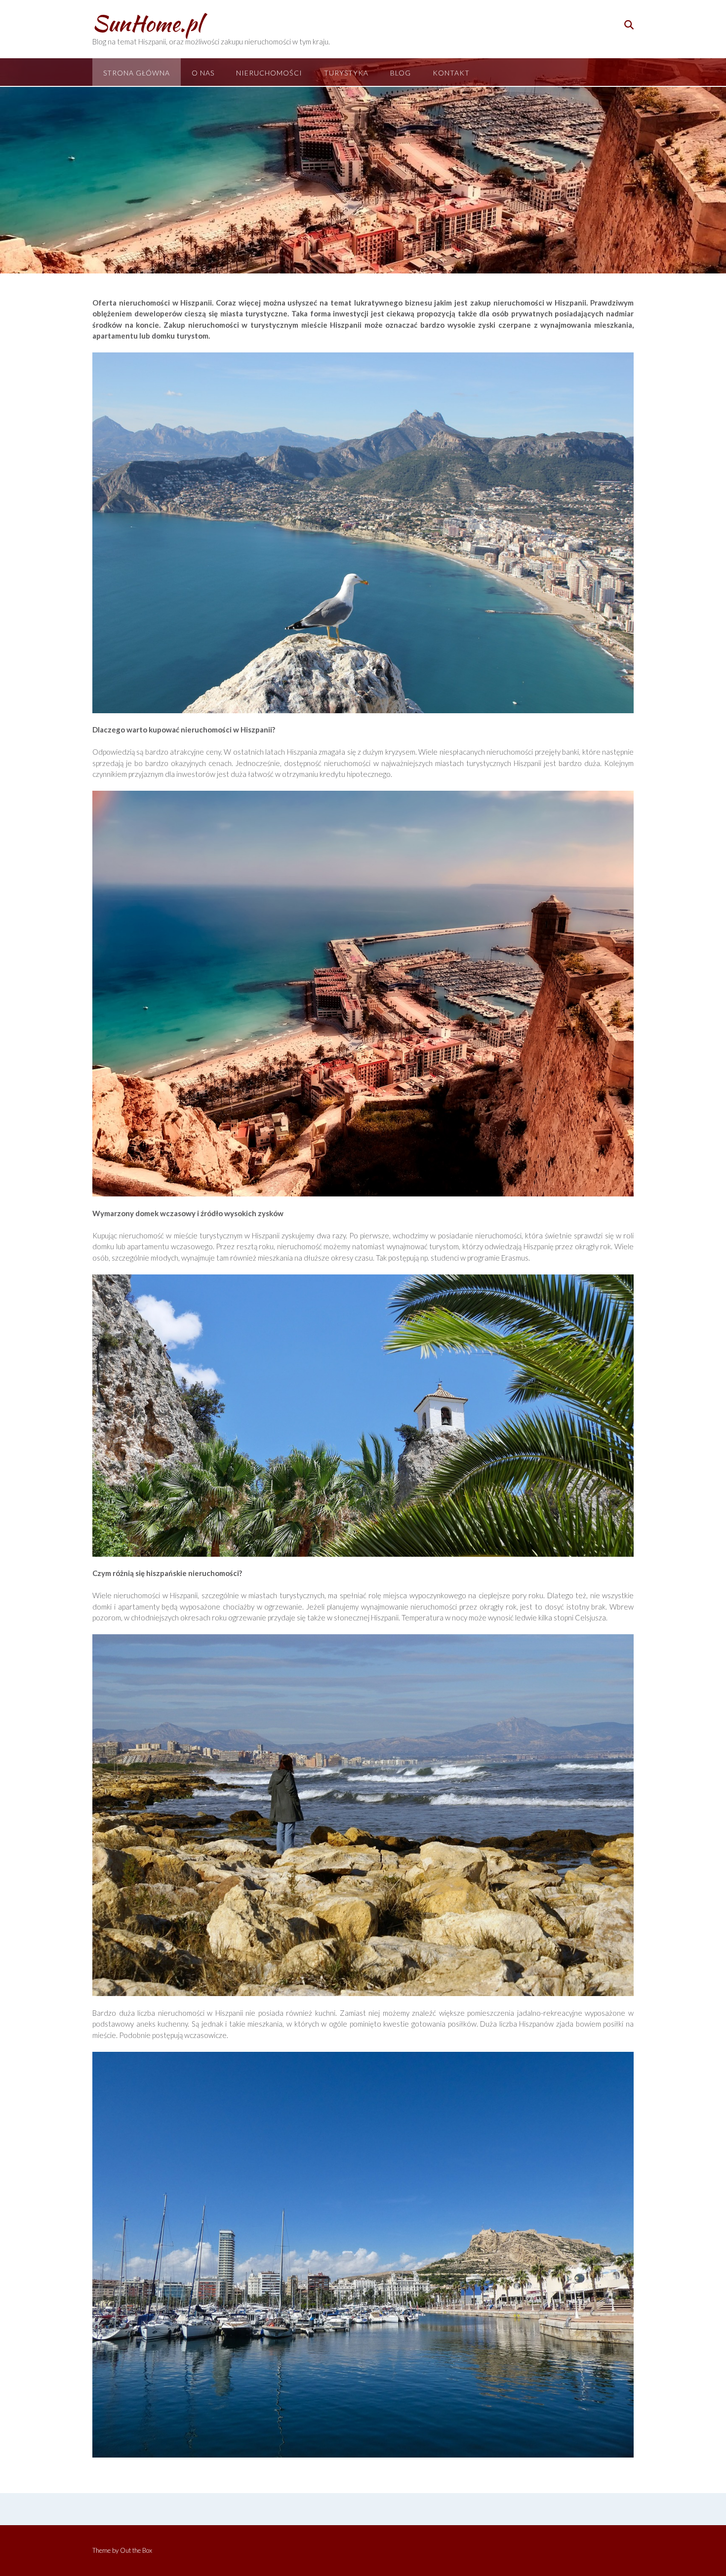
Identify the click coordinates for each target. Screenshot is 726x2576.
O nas (203, 73)
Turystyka (346, 73)
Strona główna (137, 73)
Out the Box (136, 2550)
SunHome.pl (147, 23)
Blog (401, 73)
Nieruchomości (269, 73)
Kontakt (451, 73)
